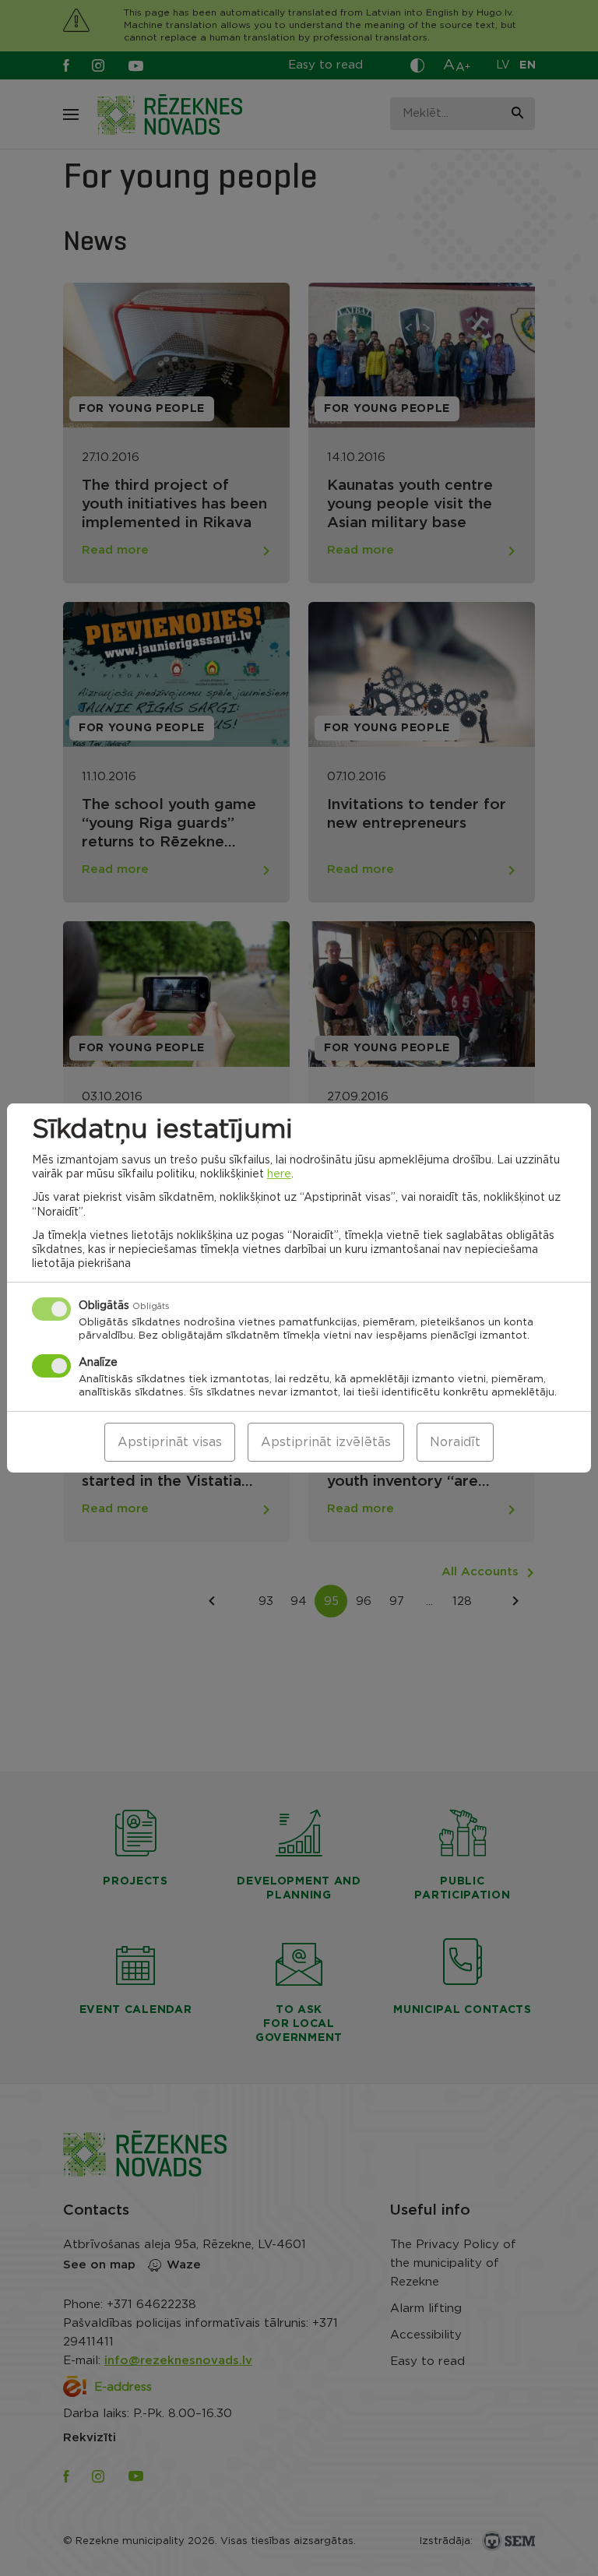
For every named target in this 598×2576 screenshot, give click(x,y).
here (279, 1174)
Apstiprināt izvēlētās (326, 1442)
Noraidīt (455, 1442)
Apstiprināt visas (170, 1442)
